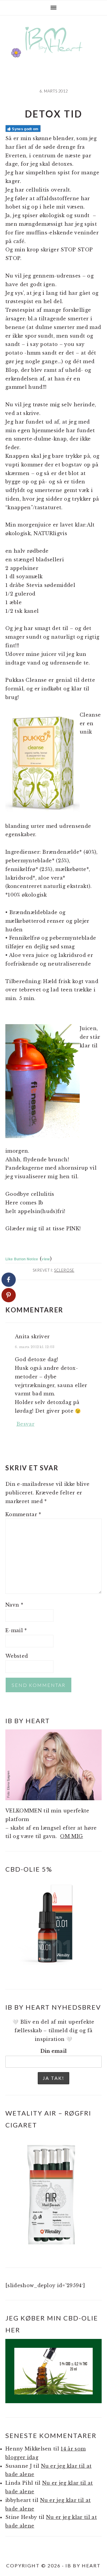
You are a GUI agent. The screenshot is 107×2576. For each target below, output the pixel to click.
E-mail (16, 1630)
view (46, 1259)
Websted (17, 1656)
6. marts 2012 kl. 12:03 (35, 1347)
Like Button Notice (22, 1259)
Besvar (25, 1424)
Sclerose (64, 1270)
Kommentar (23, 1514)
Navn (14, 1605)
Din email (54, 2051)
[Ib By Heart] (54, 56)
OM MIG (71, 1836)
